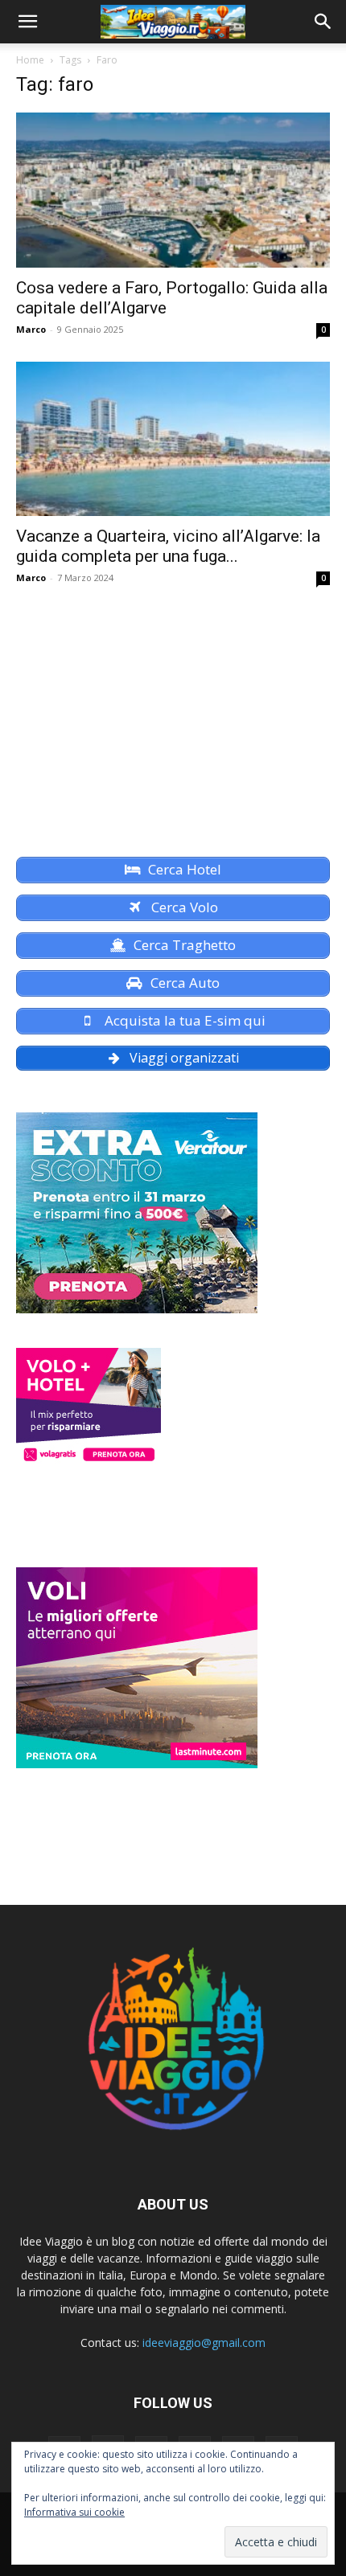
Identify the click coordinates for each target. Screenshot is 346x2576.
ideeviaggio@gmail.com (204, 2343)
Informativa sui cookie (74, 2512)
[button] (27, 22)
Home (30, 60)
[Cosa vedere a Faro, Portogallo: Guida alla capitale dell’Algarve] (173, 190)
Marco (31, 329)
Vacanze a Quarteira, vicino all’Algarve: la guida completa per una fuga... (168, 546)
